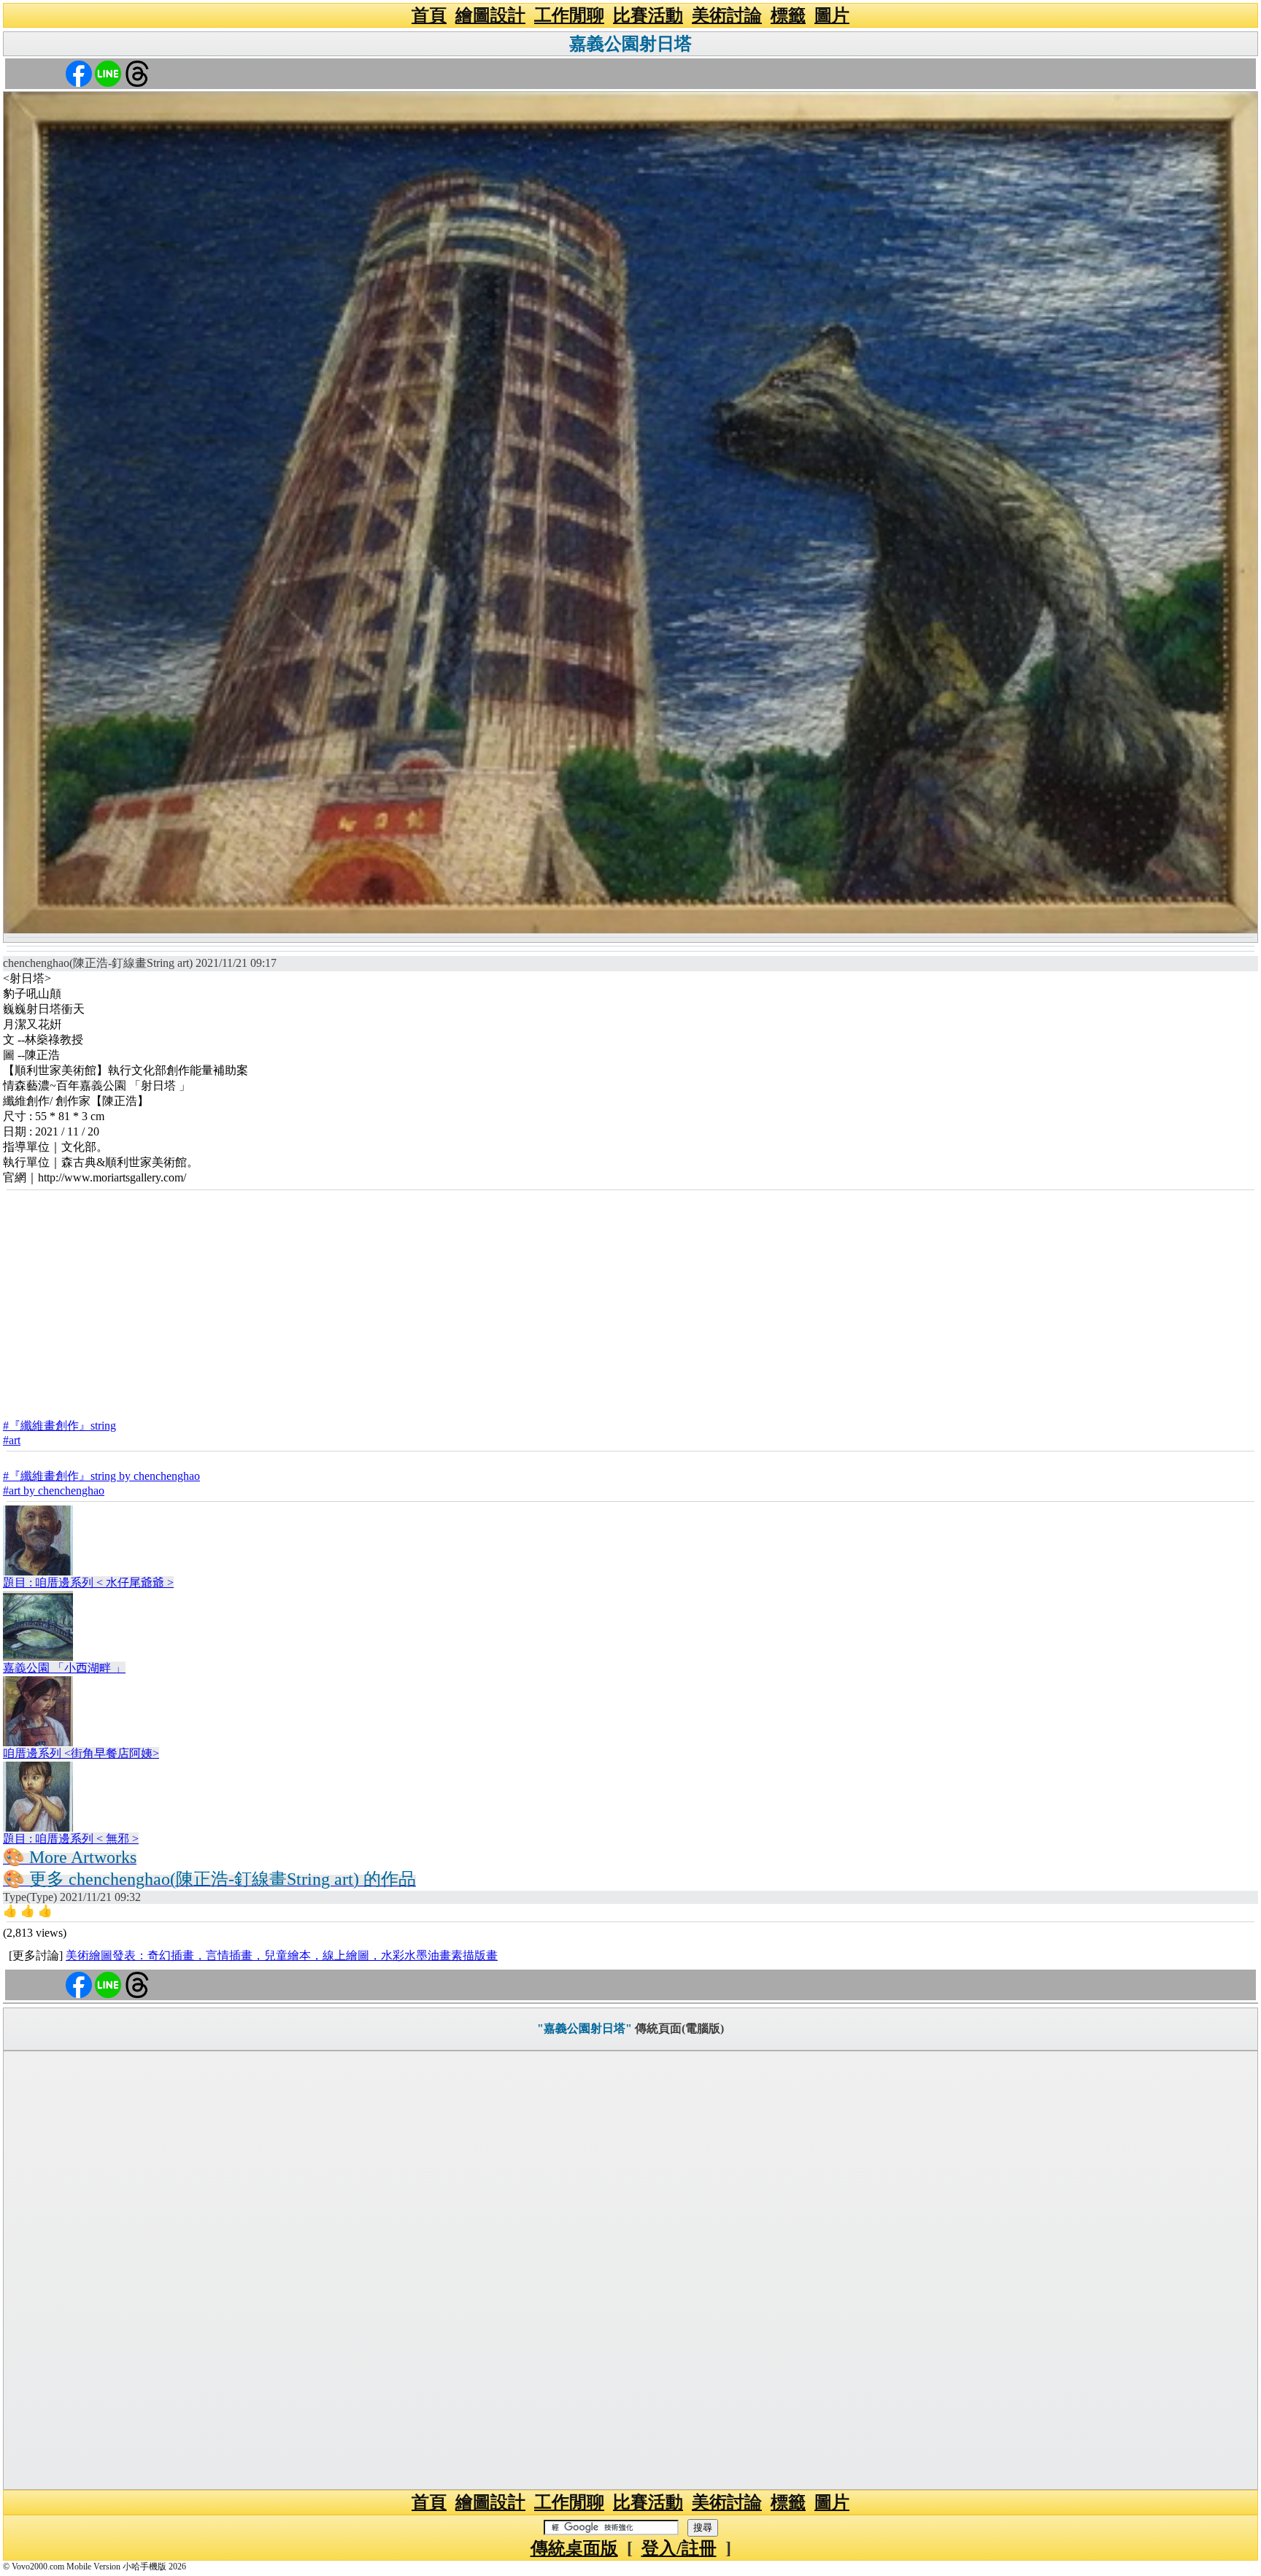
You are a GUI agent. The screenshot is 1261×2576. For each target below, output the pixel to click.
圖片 (832, 15)
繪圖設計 (490, 15)
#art (12, 1440)
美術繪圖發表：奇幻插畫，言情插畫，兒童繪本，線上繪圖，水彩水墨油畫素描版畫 (282, 1955)
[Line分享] (108, 73)
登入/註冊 (679, 2548)
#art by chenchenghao (54, 1491)
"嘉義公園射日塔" (585, 2028)
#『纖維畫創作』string (59, 1426)
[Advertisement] (630, 1300)
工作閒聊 (569, 15)
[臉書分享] (79, 73)
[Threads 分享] (137, 73)
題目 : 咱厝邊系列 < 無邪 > (71, 1839)
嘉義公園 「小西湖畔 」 (64, 1668)
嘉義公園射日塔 (630, 44)
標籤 (788, 15)
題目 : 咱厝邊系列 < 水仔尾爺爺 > (88, 1582)
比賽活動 (648, 15)
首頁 (429, 15)
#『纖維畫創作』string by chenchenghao (101, 1476)
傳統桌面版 (574, 2548)
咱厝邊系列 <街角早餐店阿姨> (81, 1753)
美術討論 (727, 15)
